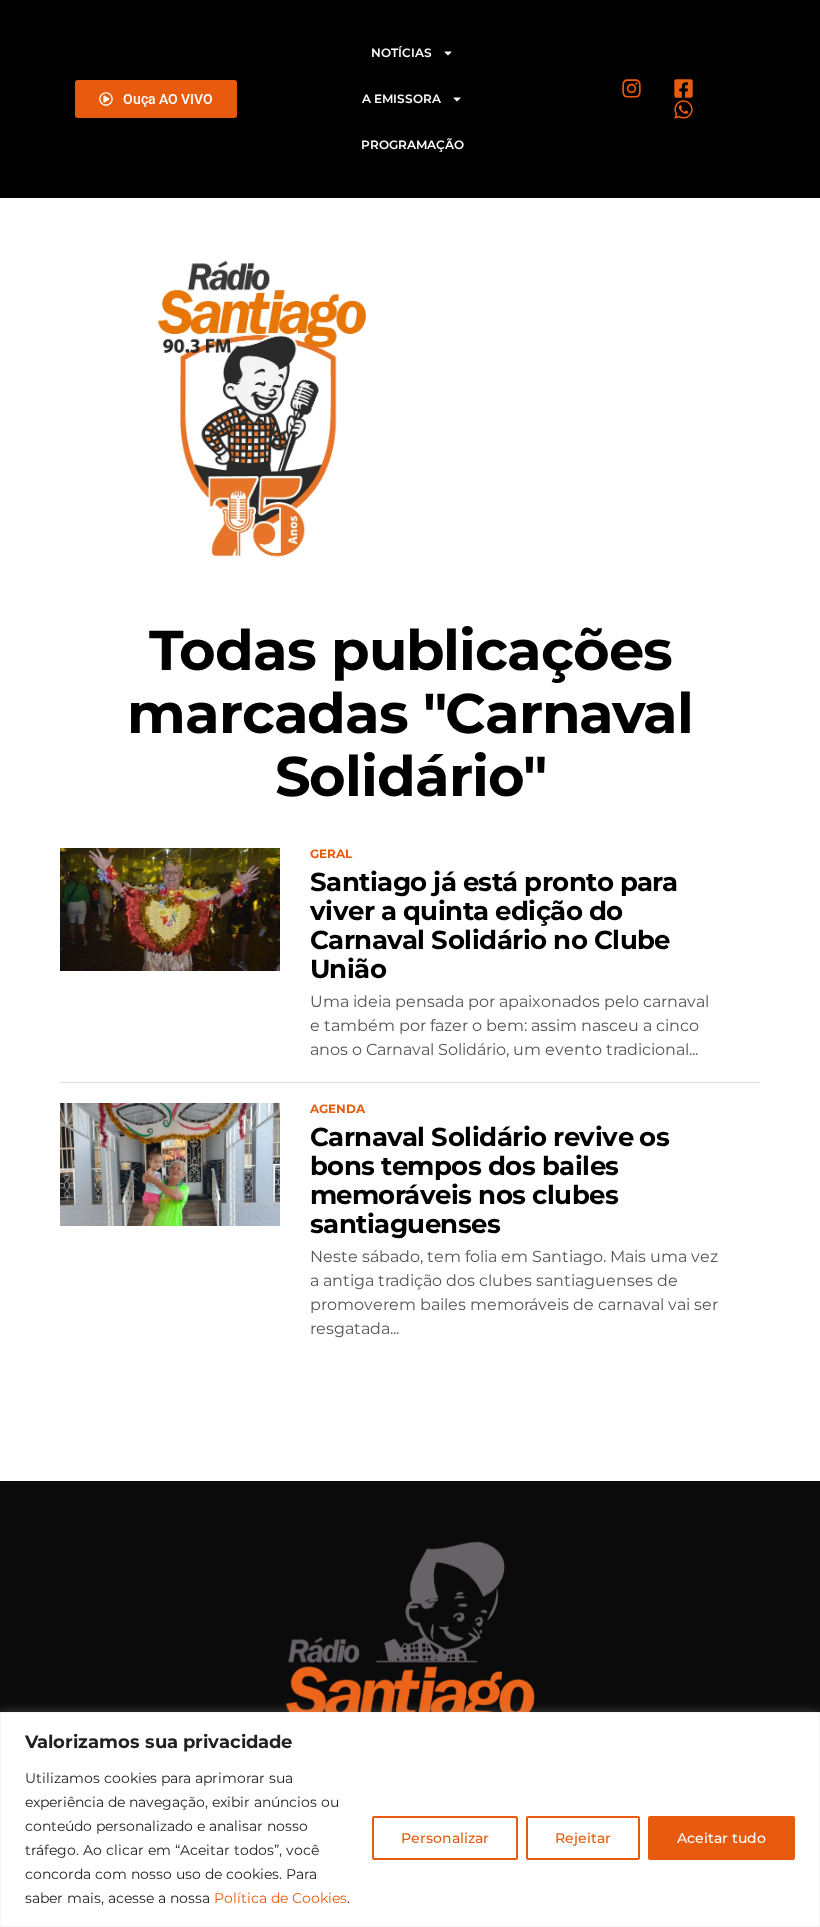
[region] (410, 1819)
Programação (412, 144)
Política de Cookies (280, 1898)
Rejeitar (583, 1838)
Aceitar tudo (721, 1838)
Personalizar (445, 1838)
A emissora (401, 98)
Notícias (401, 52)
